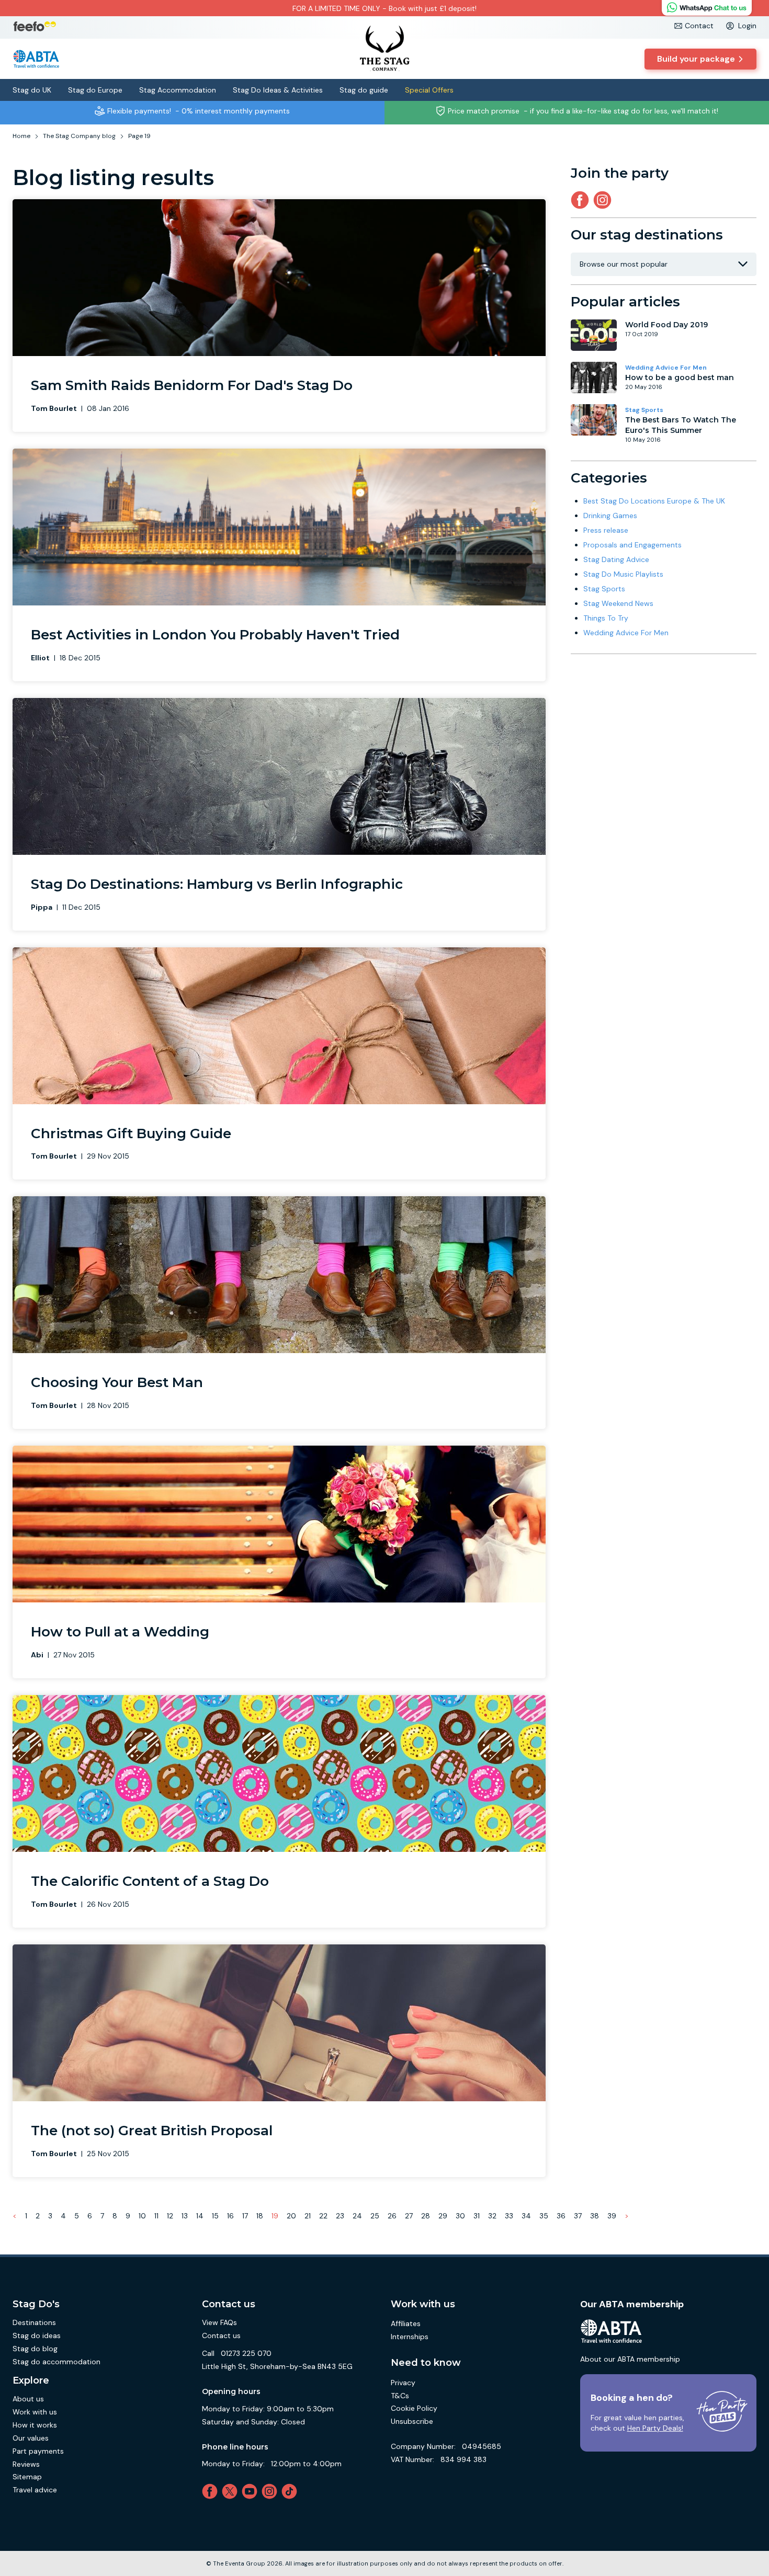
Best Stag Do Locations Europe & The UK (654, 501)
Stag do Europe (95, 90)
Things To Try (606, 618)
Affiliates (406, 2323)
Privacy (403, 2383)
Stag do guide (364, 90)
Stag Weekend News (618, 603)
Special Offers (429, 90)
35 (544, 2216)
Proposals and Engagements (632, 545)
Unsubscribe (412, 2421)
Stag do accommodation (56, 2362)
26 (392, 2216)
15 (215, 2216)
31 (477, 2216)
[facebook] (212, 2491)
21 (308, 2216)
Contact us (221, 2335)
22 (323, 2216)
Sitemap (27, 2477)
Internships (410, 2337)
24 (357, 2216)
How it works (35, 2425)
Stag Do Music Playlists (623, 574)
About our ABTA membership (630, 2359)
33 (509, 2216)
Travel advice (35, 2490)
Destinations (34, 2322)
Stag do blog (35, 2349)
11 (156, 2216)
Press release (606, 530)
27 (409, 2216)
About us (28, 2399)
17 (245, 2216)
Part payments (38, 2451)
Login (747, 26)
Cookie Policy (414, 2408)
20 (291, 2216)
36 (561, 2216)
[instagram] (604, 200)
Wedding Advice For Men (666, 368)
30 (460, 2216)
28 (426, 2216)
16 (230, 2216)
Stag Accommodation (178, 90)
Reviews (26, 2464)
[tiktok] (291, 2491)
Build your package (696, 59)
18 (260, 2216)
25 (375, 2216)
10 (142, 2216)
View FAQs (219, 2322)
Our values (31, 2438)
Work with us (35, 2412)
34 (526, 2216)
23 (340, 2216)
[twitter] (232, 2491)
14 (200, 2216)
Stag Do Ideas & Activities (278, 90)
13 (185, 2216)
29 (443, 2216)
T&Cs (400, 2396)
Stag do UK (32, 90)
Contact (699, 26)
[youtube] (252, 2491)
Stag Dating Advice (616, 559)
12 (170, 2216)
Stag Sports (644, 410)
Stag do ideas (37, 2335)
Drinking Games (610, 516)
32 (492, 2216)
